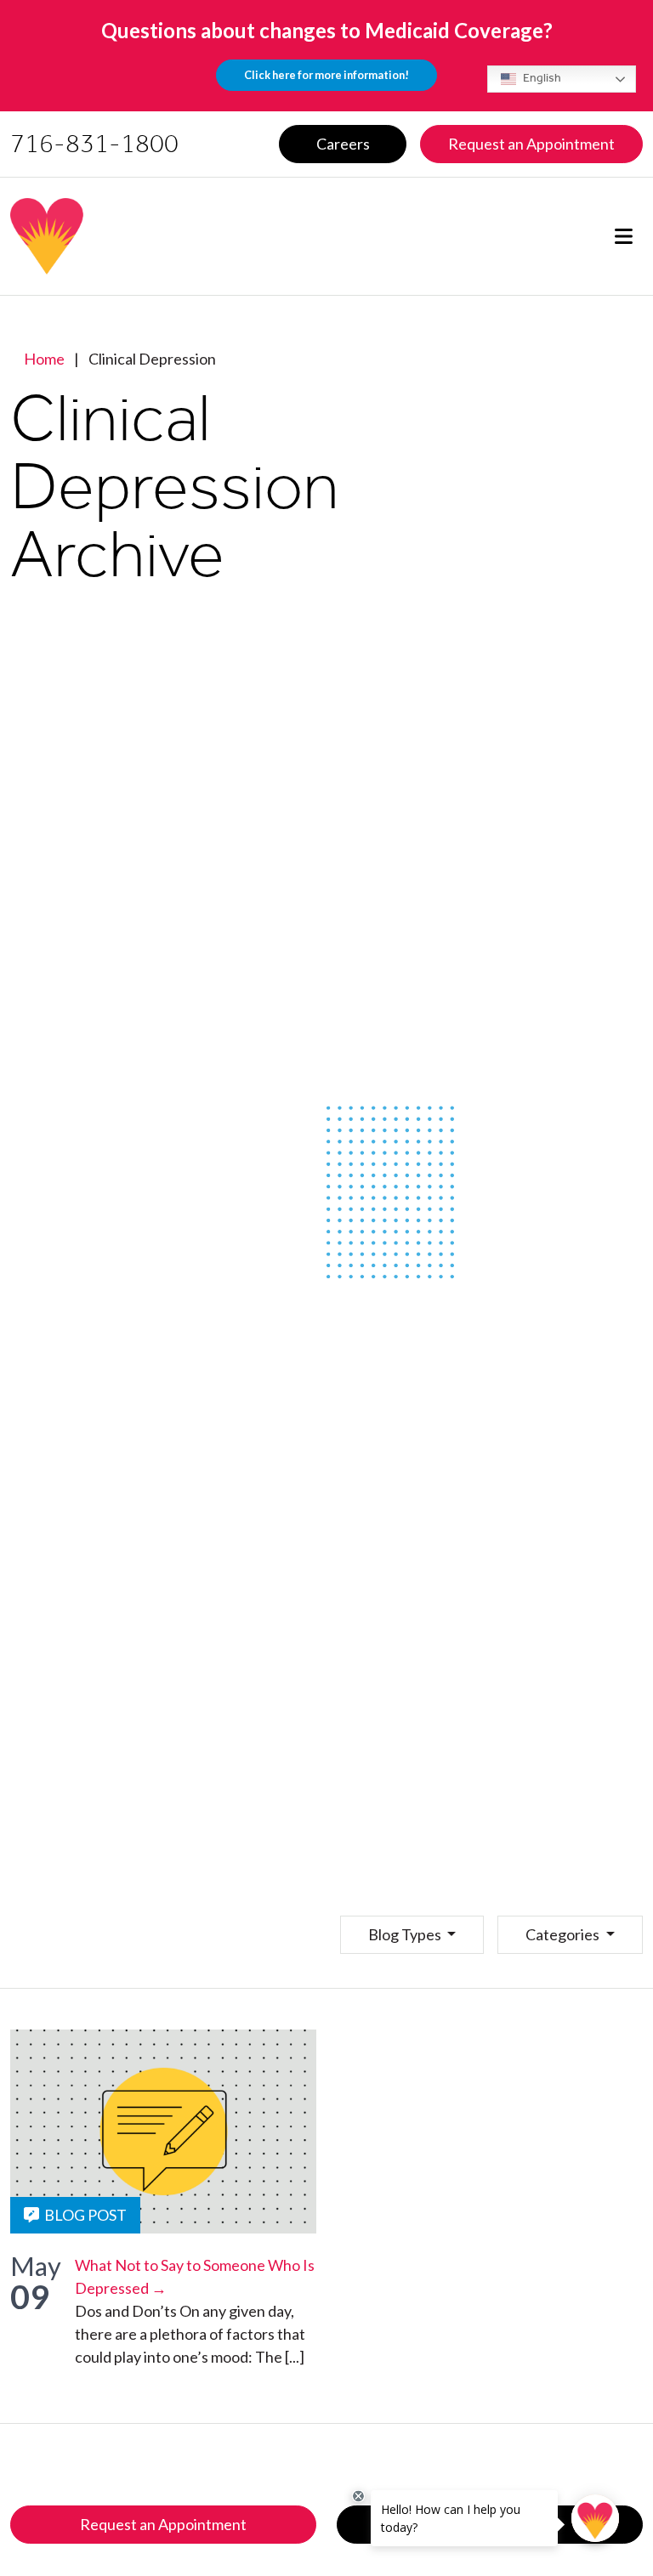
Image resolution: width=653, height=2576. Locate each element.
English (541, 78)
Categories (564, 1934)
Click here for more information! (326, 75)
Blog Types (406, 1934)
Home (44, 359)
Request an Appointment (163, 2524)
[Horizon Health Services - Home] (161, 236)
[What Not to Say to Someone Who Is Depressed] (163, 2132)
